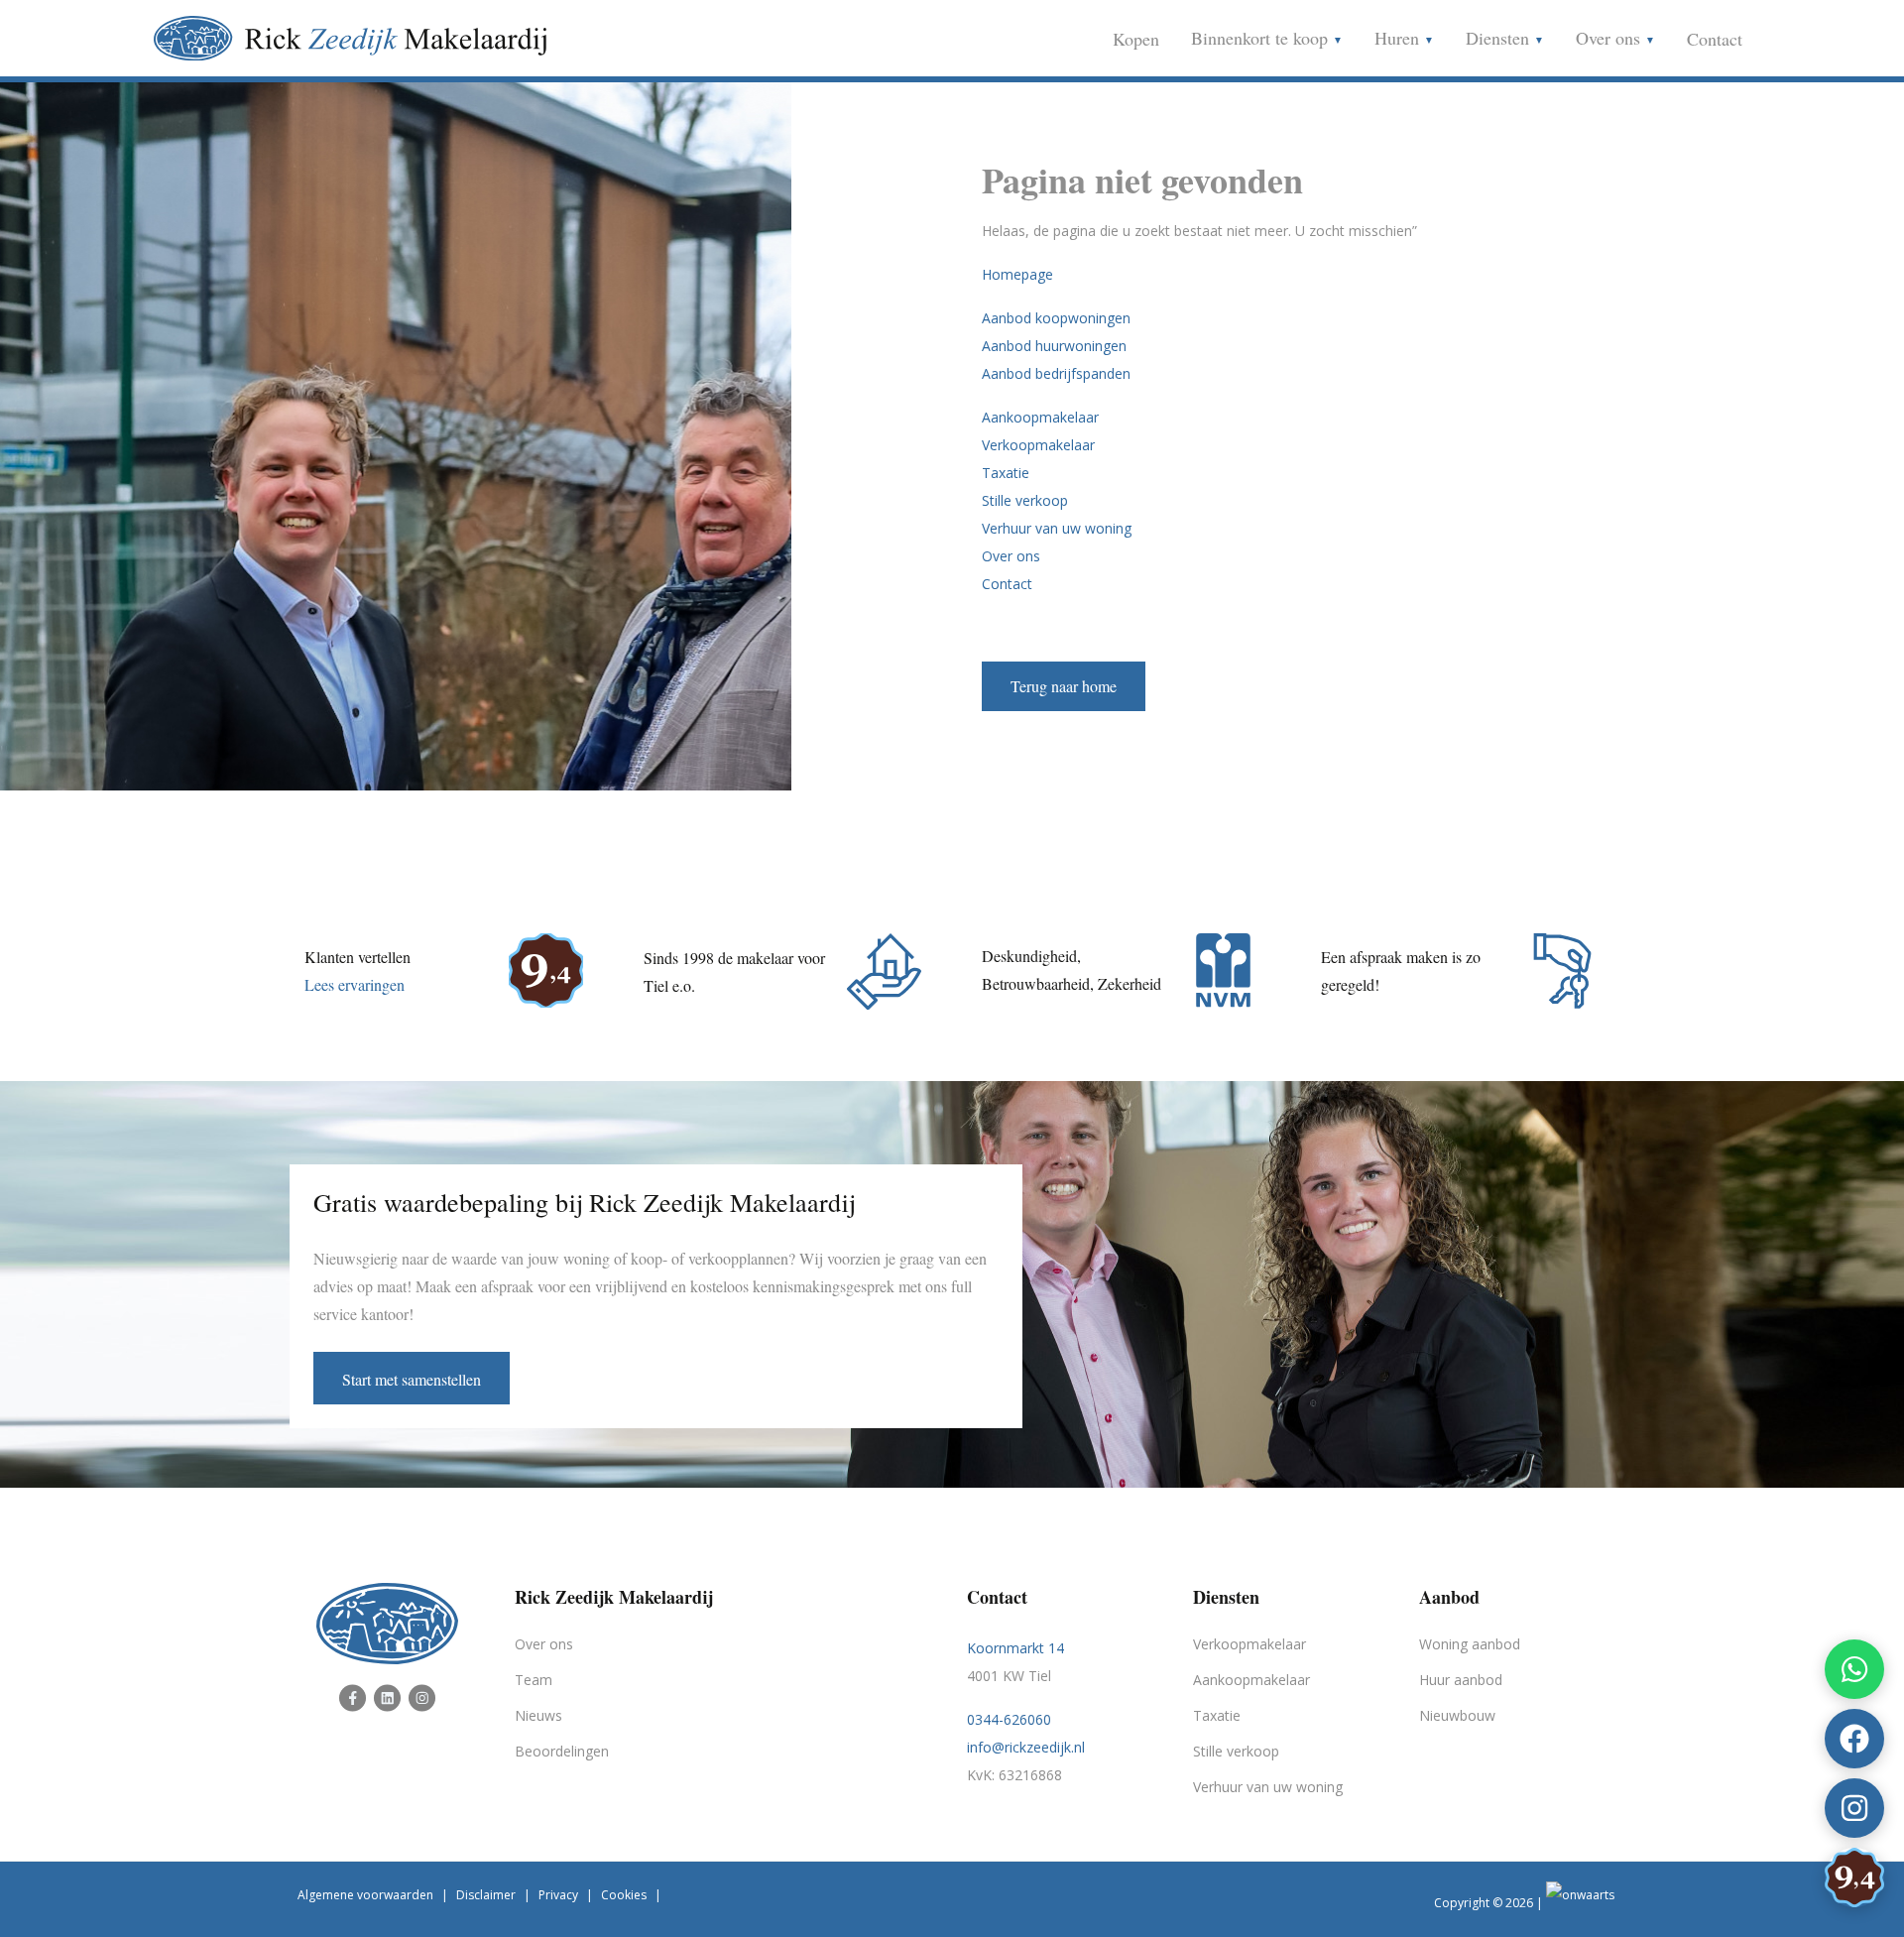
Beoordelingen (562, 1751)
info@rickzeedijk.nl (1026, 1747)
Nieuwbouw (1457, 1715)
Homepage (1017, 274)
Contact (1715, 39)
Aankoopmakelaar (1040, 417)
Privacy (558, 1895)
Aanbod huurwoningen (1054, 346)
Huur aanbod (1461, 1680)
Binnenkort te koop (1262, 38)
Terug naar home (1064, 686)
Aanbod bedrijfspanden (1056, 373)
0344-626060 (1009, 1719)
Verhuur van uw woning (1057, 528)
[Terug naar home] (1064, 661)
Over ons (1610, 38)
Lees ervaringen (355, 984)
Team (534, 1680)
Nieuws (538, 1715)
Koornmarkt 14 (1015, 1648)
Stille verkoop (1025, 500)
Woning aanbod (1470, 1644)
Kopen (1136, 39)
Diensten (1500, 38)
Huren (1399, 38)
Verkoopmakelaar (1038, 445)
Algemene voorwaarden (365, 1895)
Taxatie (1006, 473)
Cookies (624, 1895)
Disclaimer (486, 1895)
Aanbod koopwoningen (1056, 318)
